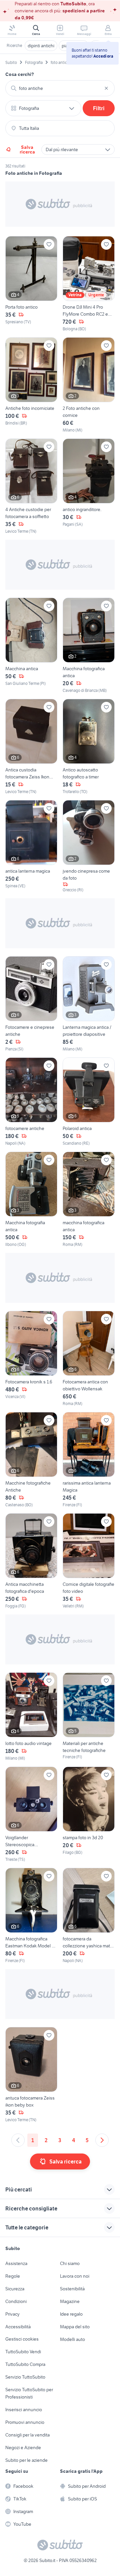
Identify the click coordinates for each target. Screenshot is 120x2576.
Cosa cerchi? (20, 74)
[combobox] (60, 88)
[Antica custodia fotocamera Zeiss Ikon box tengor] (31, 747)
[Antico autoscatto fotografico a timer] (89, 747)
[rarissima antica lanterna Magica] (89, 1460)
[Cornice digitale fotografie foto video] (89, 1561)
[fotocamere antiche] (31, 1102)
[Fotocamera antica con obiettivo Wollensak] (89, 1359)
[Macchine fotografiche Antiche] (31, 1460)
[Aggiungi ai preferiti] (49, 244)
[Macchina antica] (31, 646)
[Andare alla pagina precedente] (18, 2140)
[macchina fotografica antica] (89, 1200)
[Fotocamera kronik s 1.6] (31, 1359)
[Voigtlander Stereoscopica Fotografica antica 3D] (31, 1815)
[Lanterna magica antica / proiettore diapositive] (89, 1004)
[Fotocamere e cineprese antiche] (31, 1004)
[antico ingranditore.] (89, 486)
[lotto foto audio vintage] (31, 1717)
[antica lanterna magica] (31, 847)
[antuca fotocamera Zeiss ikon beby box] (31, 2075)
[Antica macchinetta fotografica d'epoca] (31, 1561)
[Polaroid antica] (89, 1102)
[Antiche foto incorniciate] (31, 385)
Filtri (99, 108)
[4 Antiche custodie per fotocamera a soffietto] (31, 486)
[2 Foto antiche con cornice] (89, 385)
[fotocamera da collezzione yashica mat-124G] (89, 1916)
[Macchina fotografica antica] (89, 646)
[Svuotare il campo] (106, 88)
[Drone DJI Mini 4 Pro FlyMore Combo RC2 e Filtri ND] (89, 284)
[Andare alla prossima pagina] (102, 2140)
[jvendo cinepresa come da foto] (89, 847)
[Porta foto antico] (31, 284)
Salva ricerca (27, 149)
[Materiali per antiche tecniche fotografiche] (89, 1717)
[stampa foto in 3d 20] (89, 1815)
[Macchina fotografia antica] (31, 1200)
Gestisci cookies (22, 2339)
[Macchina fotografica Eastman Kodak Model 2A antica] (31, 1916)
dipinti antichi (41, 46)
